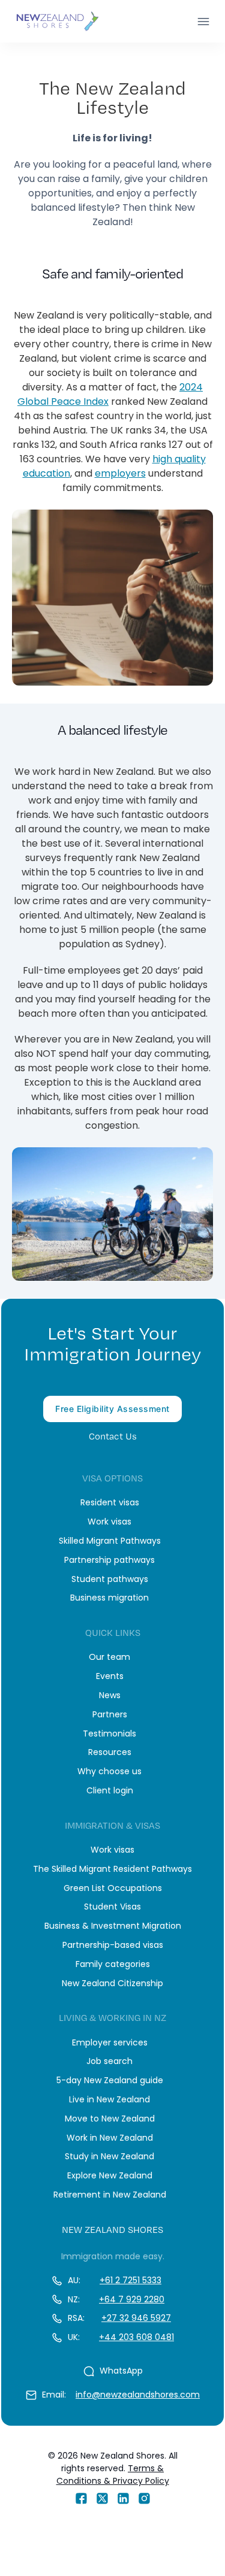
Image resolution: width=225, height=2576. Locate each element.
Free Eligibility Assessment (112, 1409)
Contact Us (113, 1436)
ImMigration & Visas (112, 1825)
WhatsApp (121, 2371)
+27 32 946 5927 (136, 2318)
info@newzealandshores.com (138, 2395)
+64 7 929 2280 (132, 2299)
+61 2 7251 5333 (130, 2280)
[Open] (203, 22)
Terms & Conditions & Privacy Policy (113, 2475)
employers (120, 473)
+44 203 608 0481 (136, 2337)
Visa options (112, 1478)
